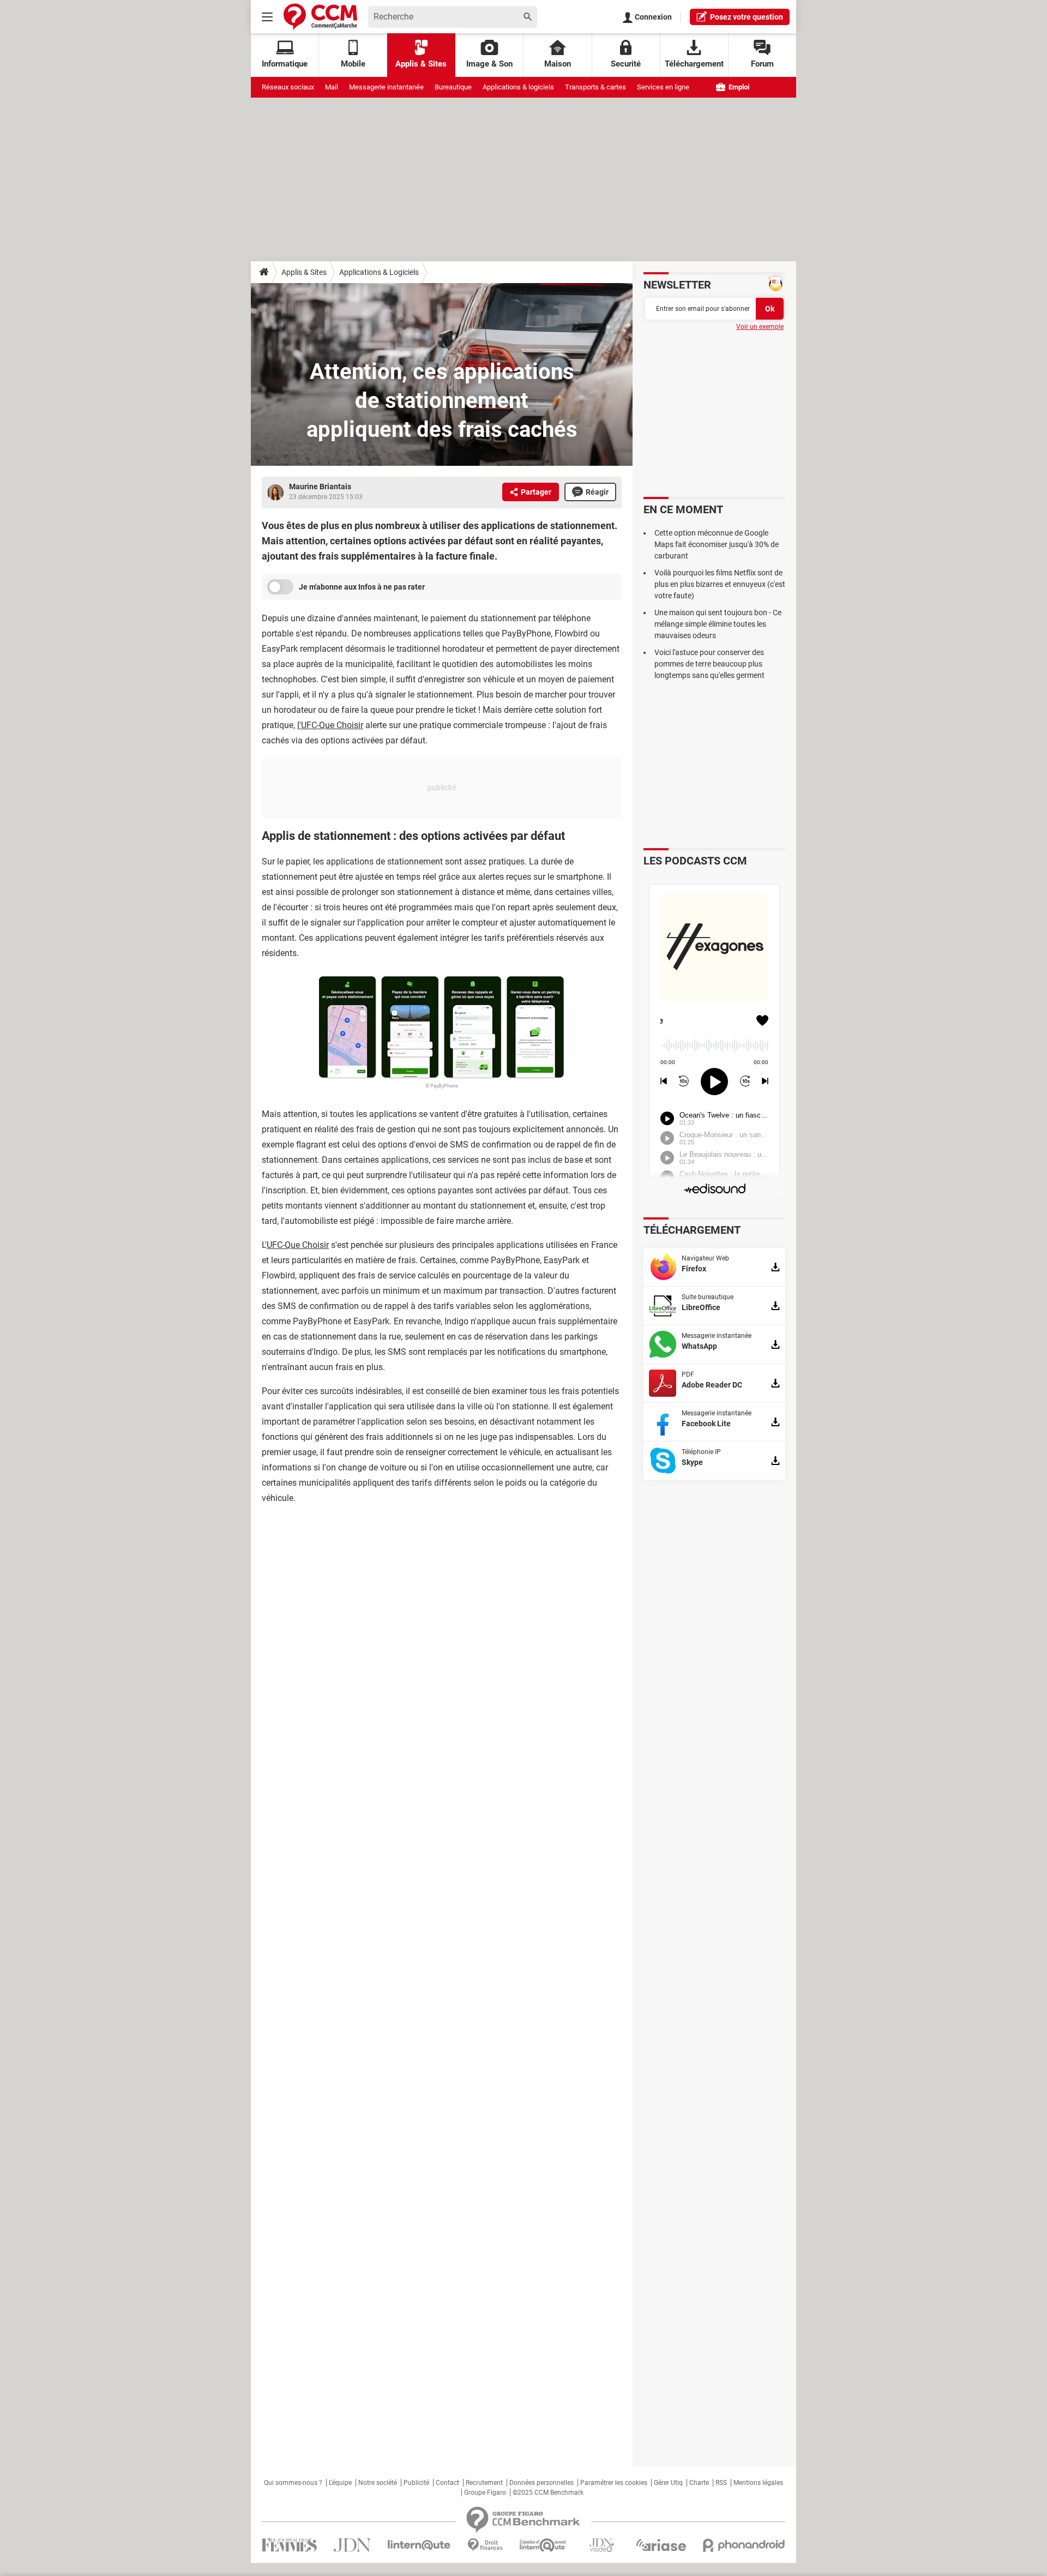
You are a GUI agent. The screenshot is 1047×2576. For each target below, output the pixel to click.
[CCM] (320, 17)
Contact (447, 2483)
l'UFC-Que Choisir (330, 725)
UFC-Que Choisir (298, 1245)
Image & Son (489, 64)
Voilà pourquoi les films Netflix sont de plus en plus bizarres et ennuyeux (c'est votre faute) (720, 584)
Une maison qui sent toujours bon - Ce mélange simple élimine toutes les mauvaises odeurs (718, 624)
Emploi (738, 87)
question (747, 17)
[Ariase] (661, 2545)
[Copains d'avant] (543, 2545)
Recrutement (484, 2483)
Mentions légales (758, 2483)
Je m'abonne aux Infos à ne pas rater (362, 587)
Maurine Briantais (320, 487)
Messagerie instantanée (386, 87)
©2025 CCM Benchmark (548, 2493)
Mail (332, 87)
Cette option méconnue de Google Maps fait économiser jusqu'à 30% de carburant (717, 544)
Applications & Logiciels (379, 272)
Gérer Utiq (668, 2483)
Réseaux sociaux (288, 87)
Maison (558, 64)
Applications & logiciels (518, 87)
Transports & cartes (595, 87)
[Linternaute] (419, 2545)
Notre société (378, 2483)
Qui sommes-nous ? (293, 2483)
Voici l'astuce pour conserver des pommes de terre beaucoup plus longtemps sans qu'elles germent (709, 664)
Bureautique (453, 87)
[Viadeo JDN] (601, 2545)
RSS (721, 2483)
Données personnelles (541, 2483)
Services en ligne (663, 87)
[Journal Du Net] (352, 2545)
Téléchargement (694, 64)
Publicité (416, 2483)
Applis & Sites (421, 64)
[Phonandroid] (744, 2545)
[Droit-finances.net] (485, 2545)
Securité (626, 64)
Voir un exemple (760, 327)
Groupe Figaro (485, 2493)
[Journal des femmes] (289, 2545)
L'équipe (340, 2483)
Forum (762, 64)
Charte (699, 2483)
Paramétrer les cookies (614, 2483)
